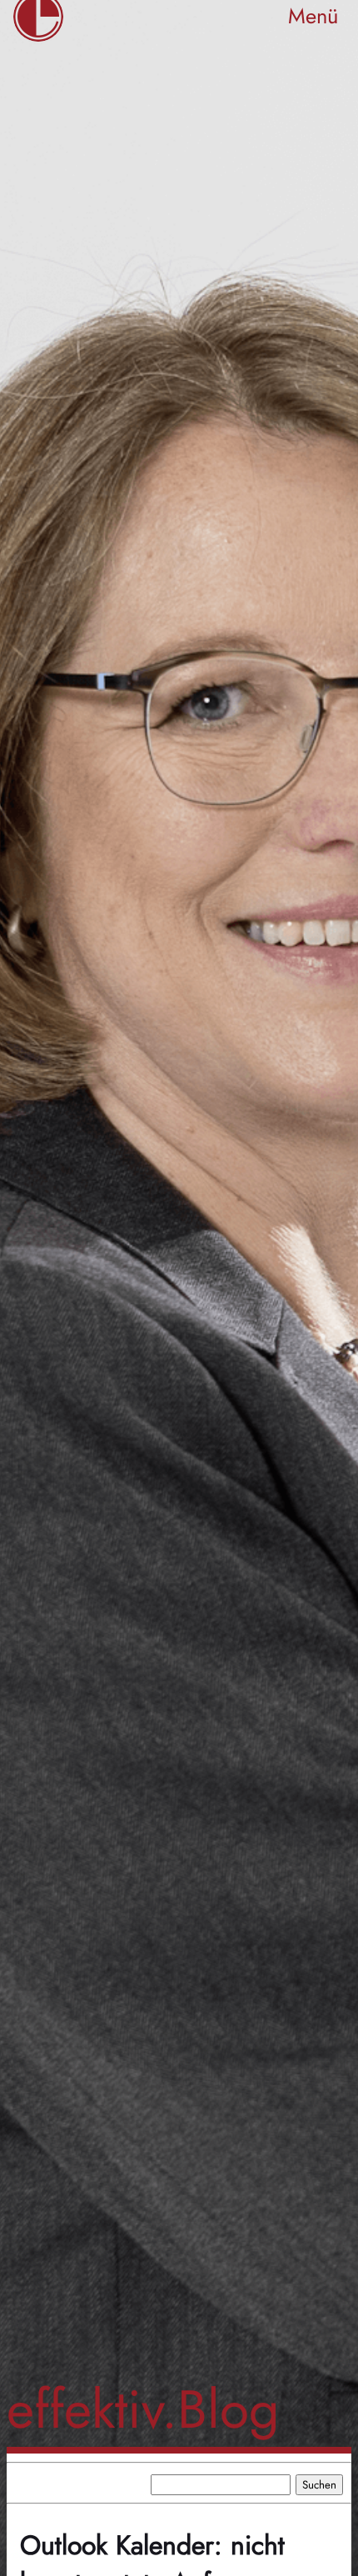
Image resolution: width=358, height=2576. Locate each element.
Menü (313, 16)
